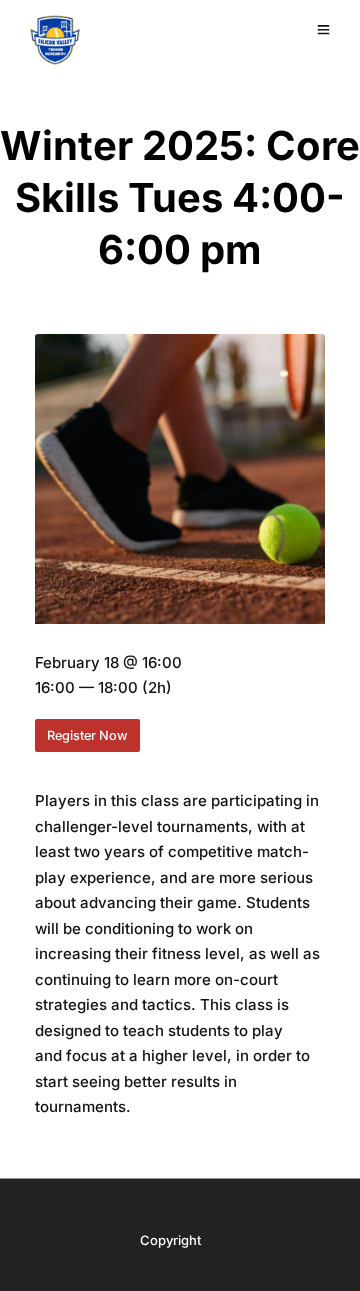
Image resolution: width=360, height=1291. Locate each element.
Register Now (87, 735)
